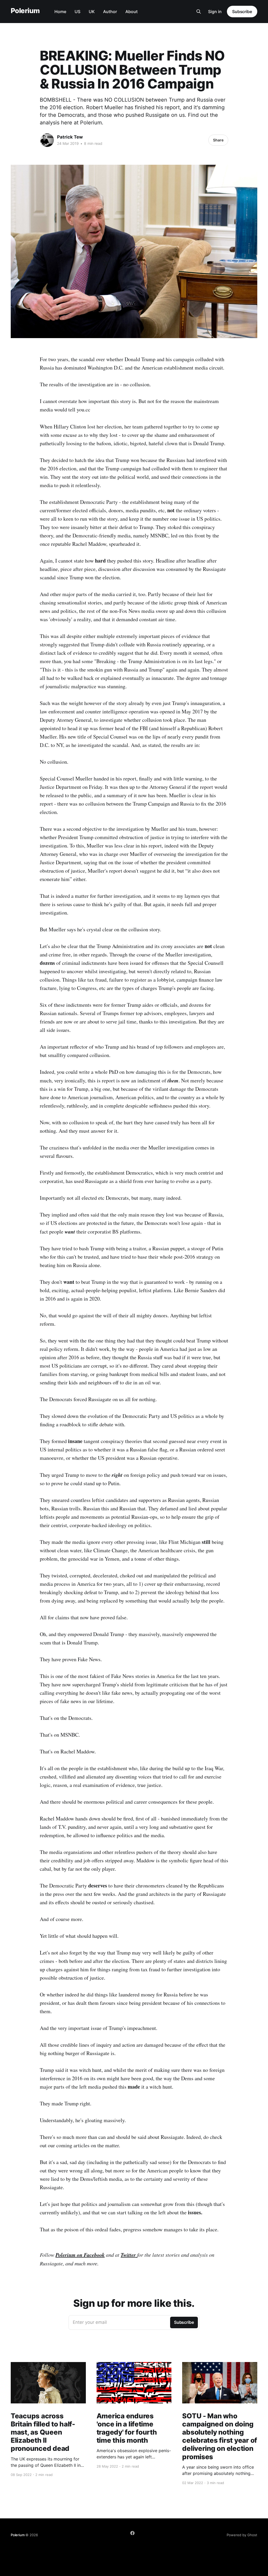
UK (92, 12)
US (77, 12)
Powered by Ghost (242, 2535)
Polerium (25, 11)
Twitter (129, 2255)
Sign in (215, 12)
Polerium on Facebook (80, 2255)
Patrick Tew (70, 137)
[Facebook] (132, 2533)
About (132, 12)
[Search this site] (199, 12)
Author (110, 12)
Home (60, 12)
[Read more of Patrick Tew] (47, 140)
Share (218, 140)
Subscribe (242, 12)
